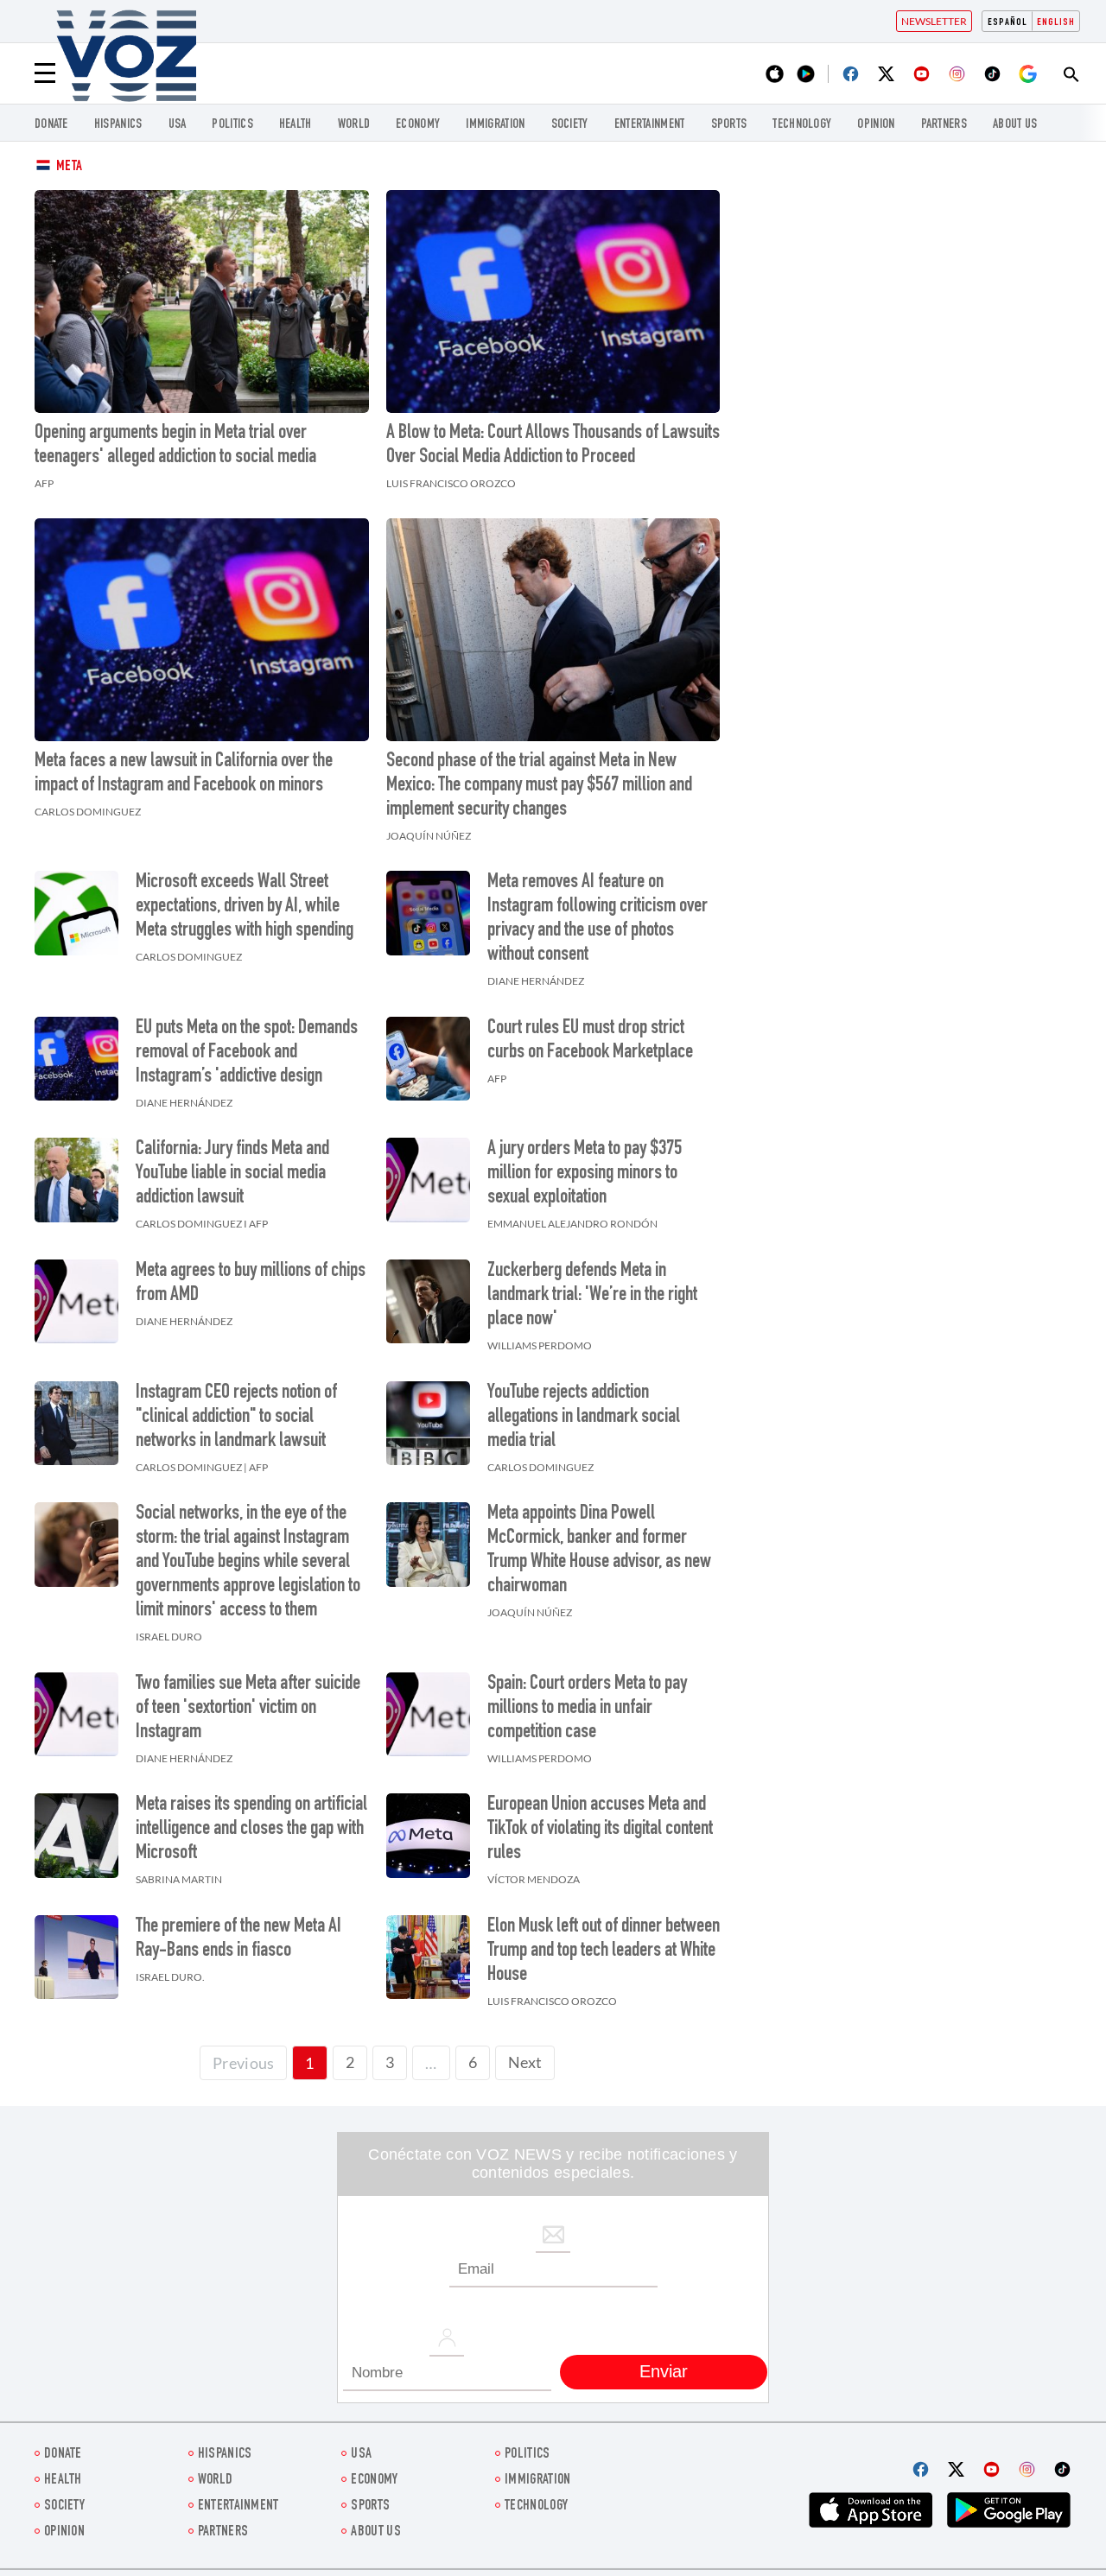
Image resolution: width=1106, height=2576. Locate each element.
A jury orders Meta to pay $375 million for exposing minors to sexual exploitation (585, 1174)
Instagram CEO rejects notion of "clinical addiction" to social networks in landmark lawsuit (236, 1418)
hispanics (118, 125)
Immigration (495, 125)
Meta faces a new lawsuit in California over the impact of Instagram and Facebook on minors (184, 774)
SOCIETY (570, 125)
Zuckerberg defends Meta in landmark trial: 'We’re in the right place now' (592, 1296)
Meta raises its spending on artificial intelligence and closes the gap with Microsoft (251, 1830)
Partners (944, 125)
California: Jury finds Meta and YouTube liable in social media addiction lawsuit (232, 1174)
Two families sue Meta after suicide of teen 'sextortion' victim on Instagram (248, 1709)
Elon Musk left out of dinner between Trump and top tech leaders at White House (604, 1951)
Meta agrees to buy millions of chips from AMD (251, 1284)
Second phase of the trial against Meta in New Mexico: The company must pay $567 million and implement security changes (539, 786)
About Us (1015, 125)
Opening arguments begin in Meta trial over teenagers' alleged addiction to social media (175, 446)
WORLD (354, 125)
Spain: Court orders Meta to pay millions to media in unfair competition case (587, 1709)
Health (296, 125)
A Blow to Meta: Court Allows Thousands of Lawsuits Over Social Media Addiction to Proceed (553, 446)
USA (178, 125)
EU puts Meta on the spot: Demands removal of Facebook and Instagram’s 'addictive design (247, 1053)
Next (525, 2062)
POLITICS (232, 125)
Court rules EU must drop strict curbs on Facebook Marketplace (590, 1041)
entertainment (650, 125)
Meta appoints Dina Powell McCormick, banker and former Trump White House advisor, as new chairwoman (599, 1551)
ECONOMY (418, 125)
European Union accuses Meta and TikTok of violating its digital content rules (600, 1830)
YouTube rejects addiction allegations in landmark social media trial (584, 1418)
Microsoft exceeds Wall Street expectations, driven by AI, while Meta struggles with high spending (245, 907)
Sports (729, 125)
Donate (51, 125)
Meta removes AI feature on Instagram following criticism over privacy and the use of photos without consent (597, 919)
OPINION (876, 125)
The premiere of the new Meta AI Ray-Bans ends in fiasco (238, 1939)
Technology (802, 125)
